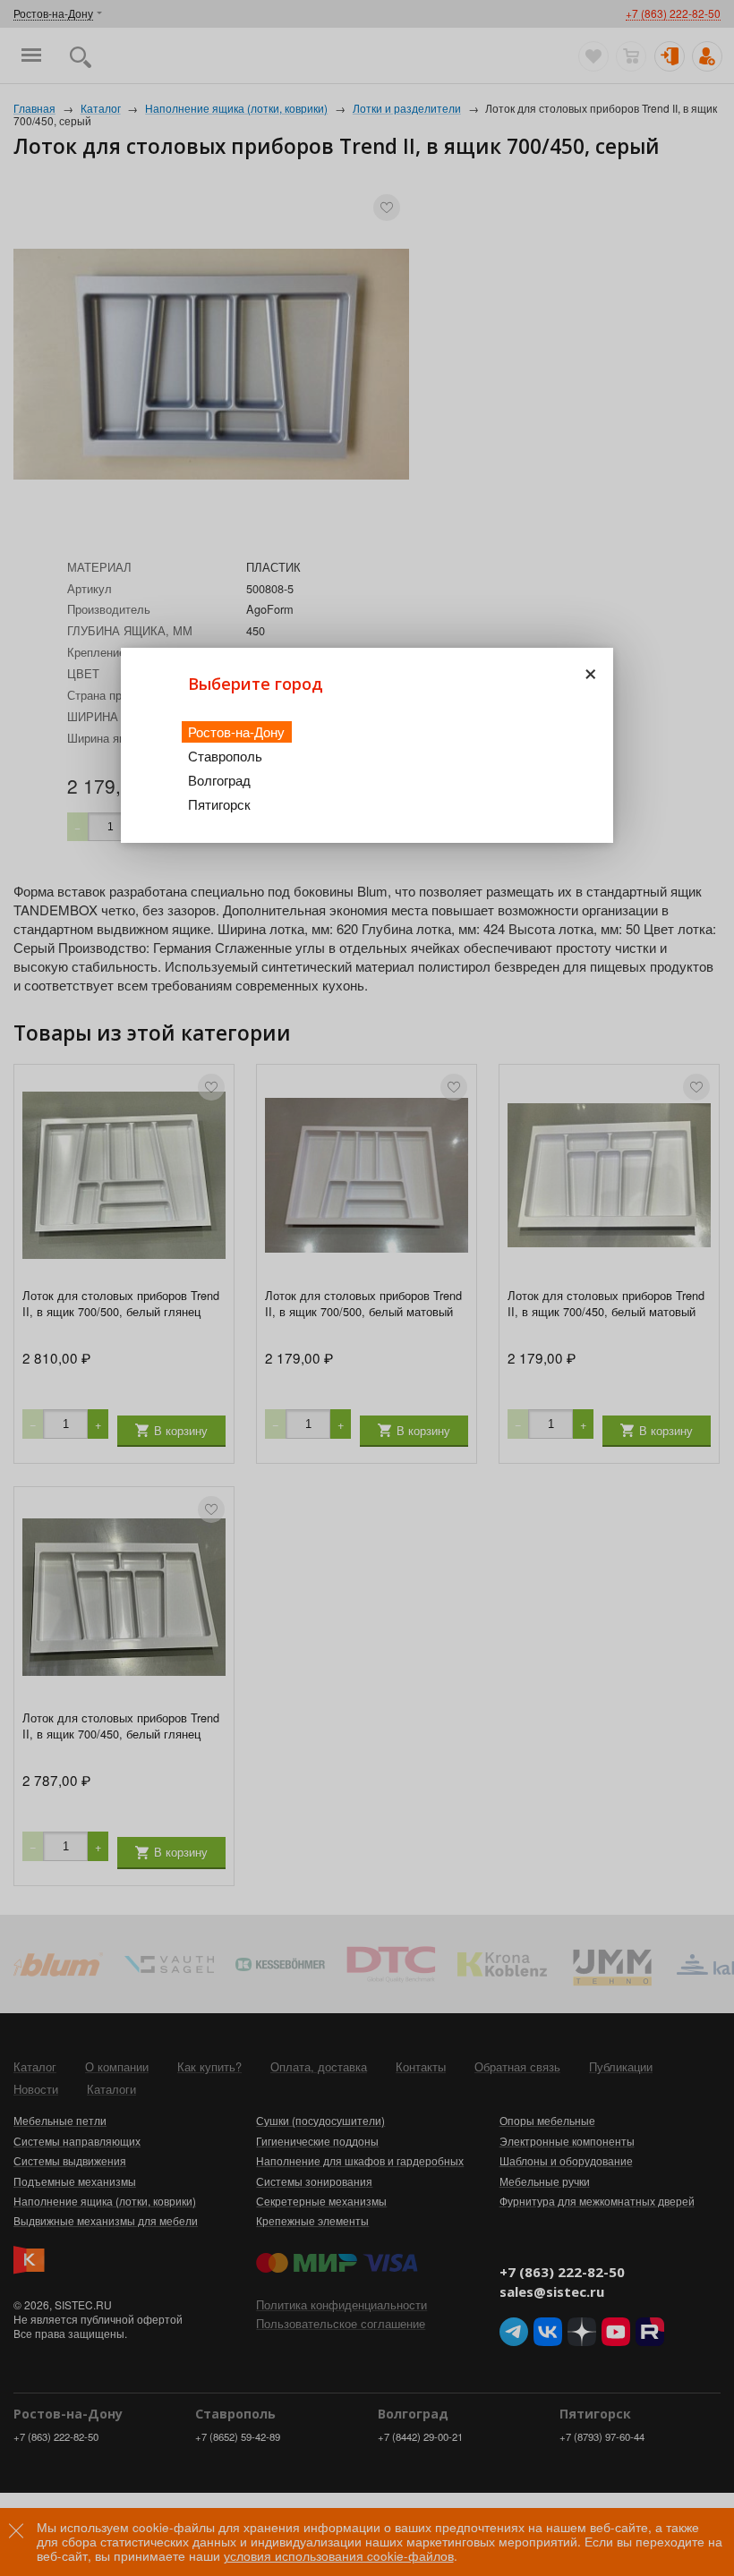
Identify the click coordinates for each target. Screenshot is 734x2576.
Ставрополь (225, 756)
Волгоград (219, 780)
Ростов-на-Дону (236, 731)
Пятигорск (219, 804)
